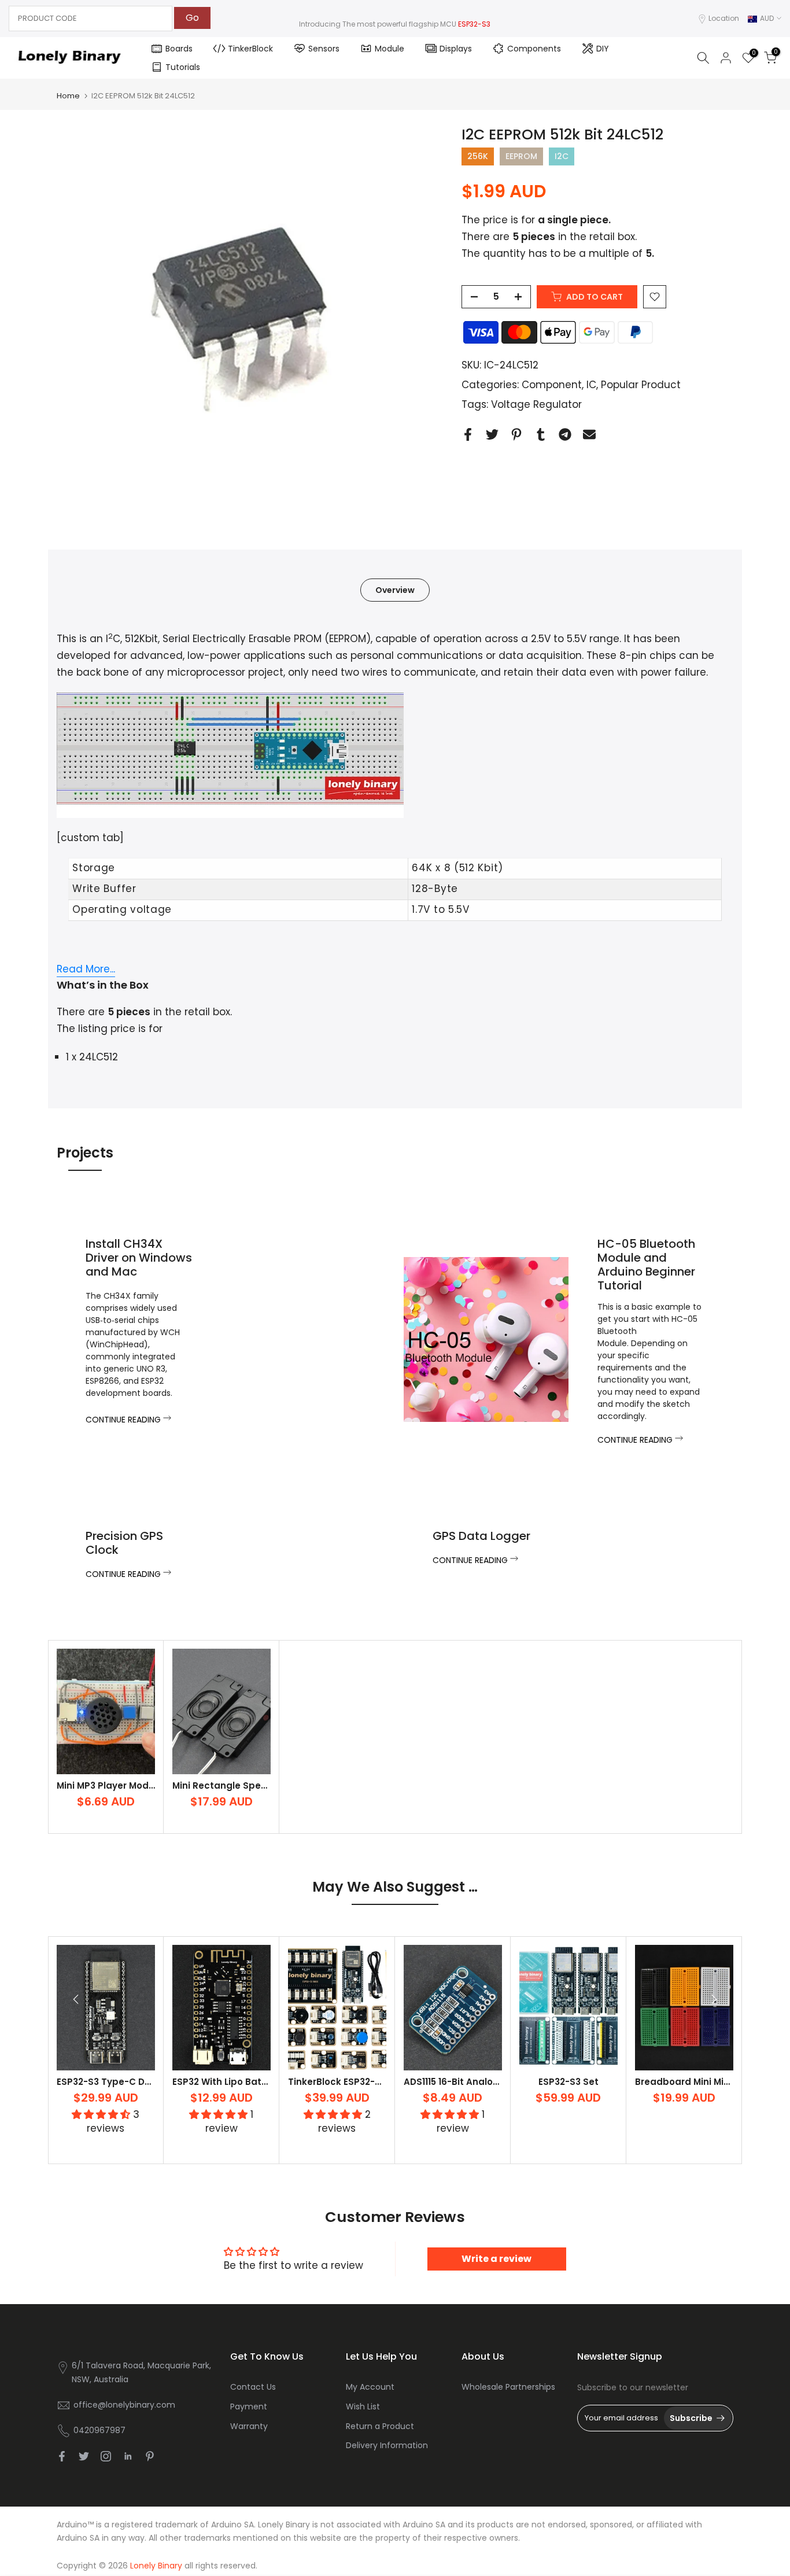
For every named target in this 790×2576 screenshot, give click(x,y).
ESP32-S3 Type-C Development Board (144, 2082)
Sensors (324, 49)
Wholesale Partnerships (508, 2387)
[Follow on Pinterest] (150, 2456)
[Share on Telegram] (565, 434)
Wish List (363, 2407)
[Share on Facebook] (468, 434)
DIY (603, 49)
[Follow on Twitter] (84, 2456)
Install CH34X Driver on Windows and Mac (139, 1258)
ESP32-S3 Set (568, 2082)
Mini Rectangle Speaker (227, 1785)
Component (552, 385)
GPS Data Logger (481, 1536)
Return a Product (380, 2426)
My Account (370, 2387)
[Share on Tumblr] (541, 434)
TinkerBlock (250, 49)
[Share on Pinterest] (516, 434)
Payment (249, 2407)
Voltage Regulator (536, 404)
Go (192, 18)
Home (68, 96)
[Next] (713, 1999)
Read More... (86, 969)
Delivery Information (387, 2445)
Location (724, 18)
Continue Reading (124, 1420)
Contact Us (253, 2387)
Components (534, 49)
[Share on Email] (589, 434)
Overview (395, 590)
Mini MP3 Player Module (110, 1785)
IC (591, 385)
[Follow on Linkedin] (128, 2456)
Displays (456, 49)
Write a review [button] (496, 2259)
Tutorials (183, 67)
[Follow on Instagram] (106, 2456)
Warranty (249, 2426)
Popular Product (641, 385)
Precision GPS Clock (124, 1543)
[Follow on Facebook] (62, 2456)
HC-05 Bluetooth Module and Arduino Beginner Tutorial (646, 1265)
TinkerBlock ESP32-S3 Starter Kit (362, 2082)
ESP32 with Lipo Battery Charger (246, 2082)
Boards (179, 49)
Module (390, 49)
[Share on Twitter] (492, 434)
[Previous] (77, 1999)
